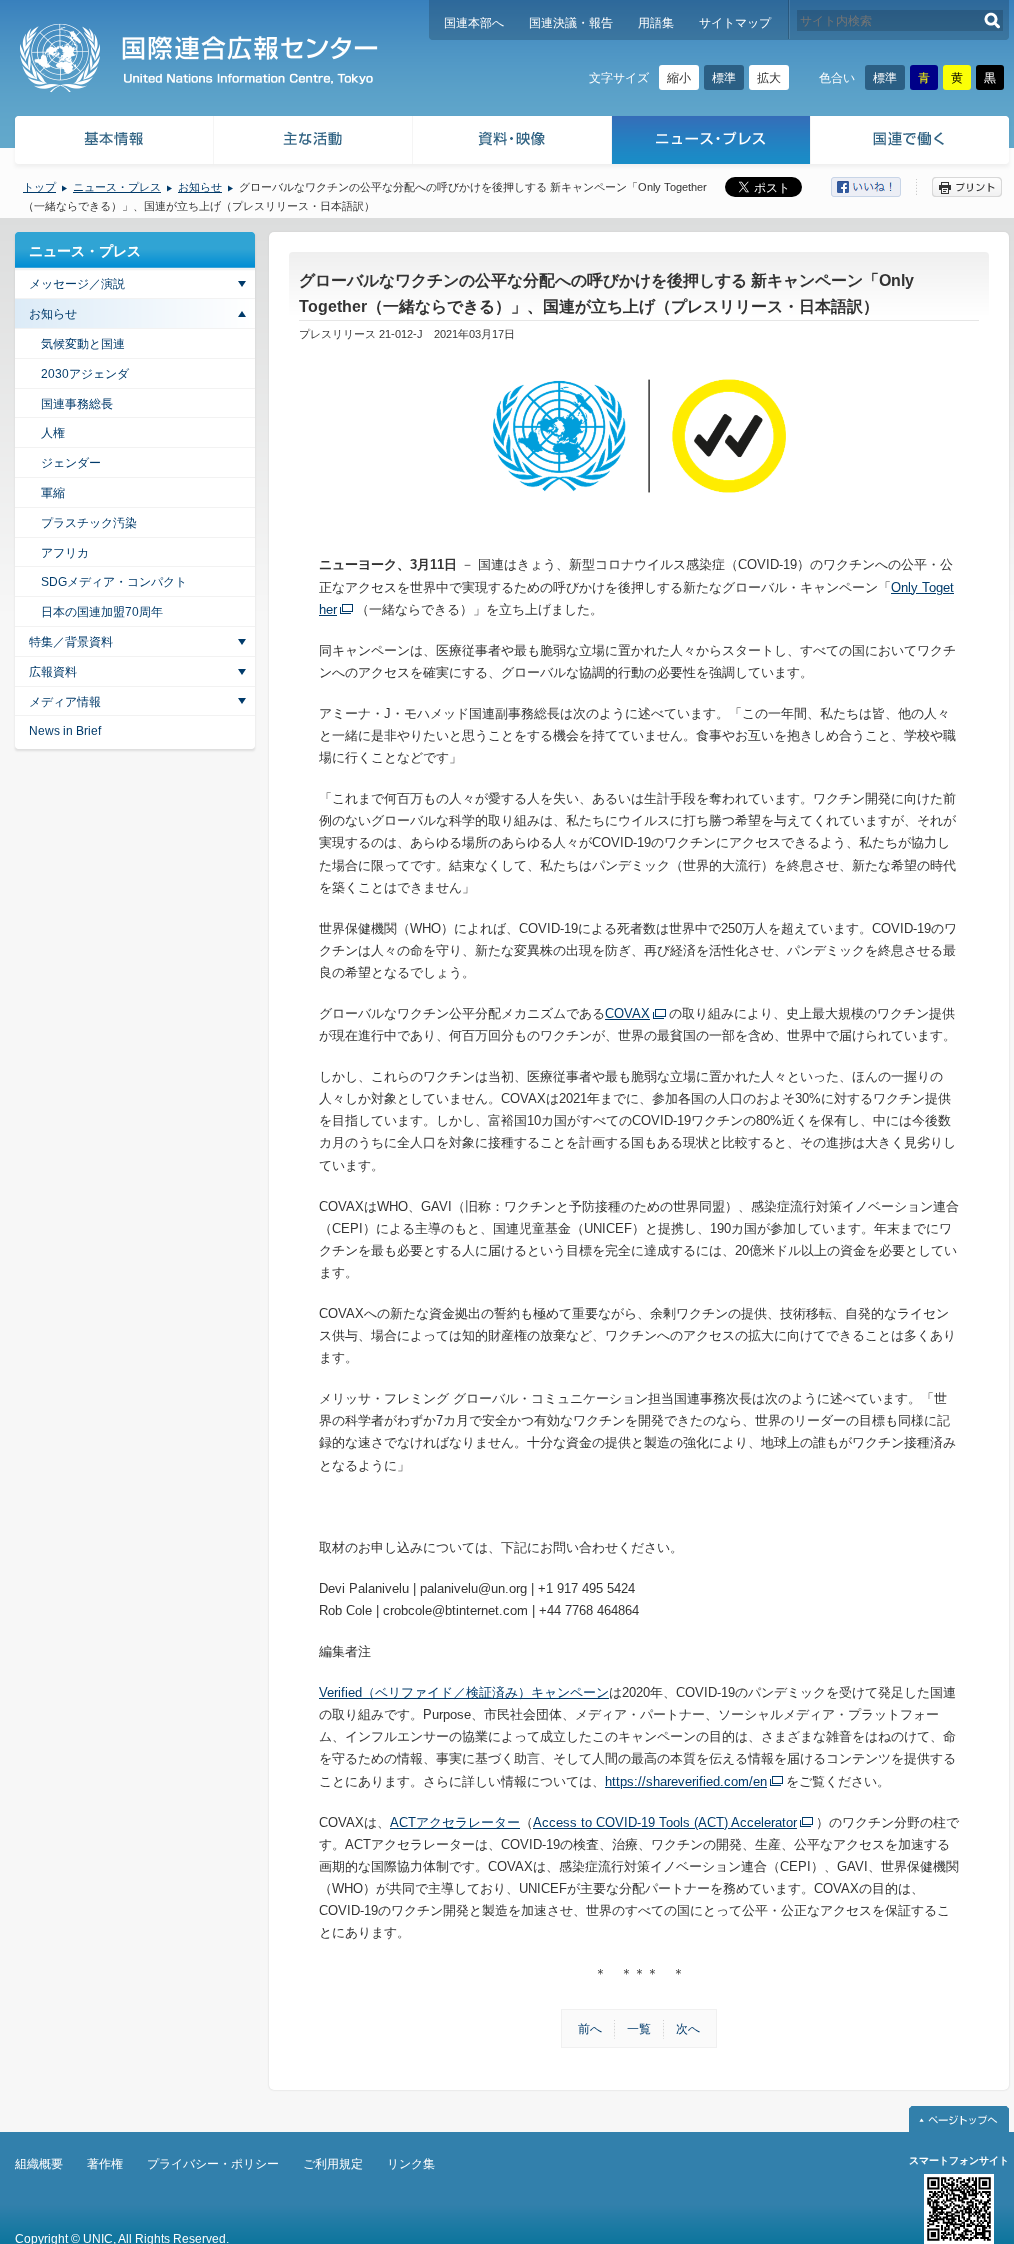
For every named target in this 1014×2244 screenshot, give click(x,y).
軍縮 (53, 493)
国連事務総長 (77, 404)
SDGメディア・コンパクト (114, 582)
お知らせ (200, 187)
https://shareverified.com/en (686, 1781)
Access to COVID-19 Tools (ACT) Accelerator (665, 1822)
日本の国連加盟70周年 (102, 612)
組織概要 (39, 2164)
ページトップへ (959, 2119)
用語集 (656, 23)
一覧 (639, 2029)
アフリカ (65, 553)
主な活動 (313, 142)
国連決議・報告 (571, 23)
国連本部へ (474, 23)
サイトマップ (735, 23)
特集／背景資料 (71, 642)
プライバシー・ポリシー (213, 2164)
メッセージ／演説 (77, 284)
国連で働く (911, 142)
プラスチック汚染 (89, 523)
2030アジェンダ (85, 374)
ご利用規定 (333, 2164)
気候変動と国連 (83, 344)
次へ (688, 2029)
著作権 (105, 2164)
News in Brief (65, 731)
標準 (724, 78)
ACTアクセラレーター (455, 1822)
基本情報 (113, 142)
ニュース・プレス (711, 142)
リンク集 (411, 2164)
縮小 (679, 78)
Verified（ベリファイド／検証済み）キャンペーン (464, 1692)
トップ (39, 187)
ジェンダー (71, 463)
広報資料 (53, 672)
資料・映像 (512, 142)
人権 (53, 433)
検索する (992, 20)
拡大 (769, 78)
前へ (590, 2029)
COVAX (627, 1013)
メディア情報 (65, 702)
